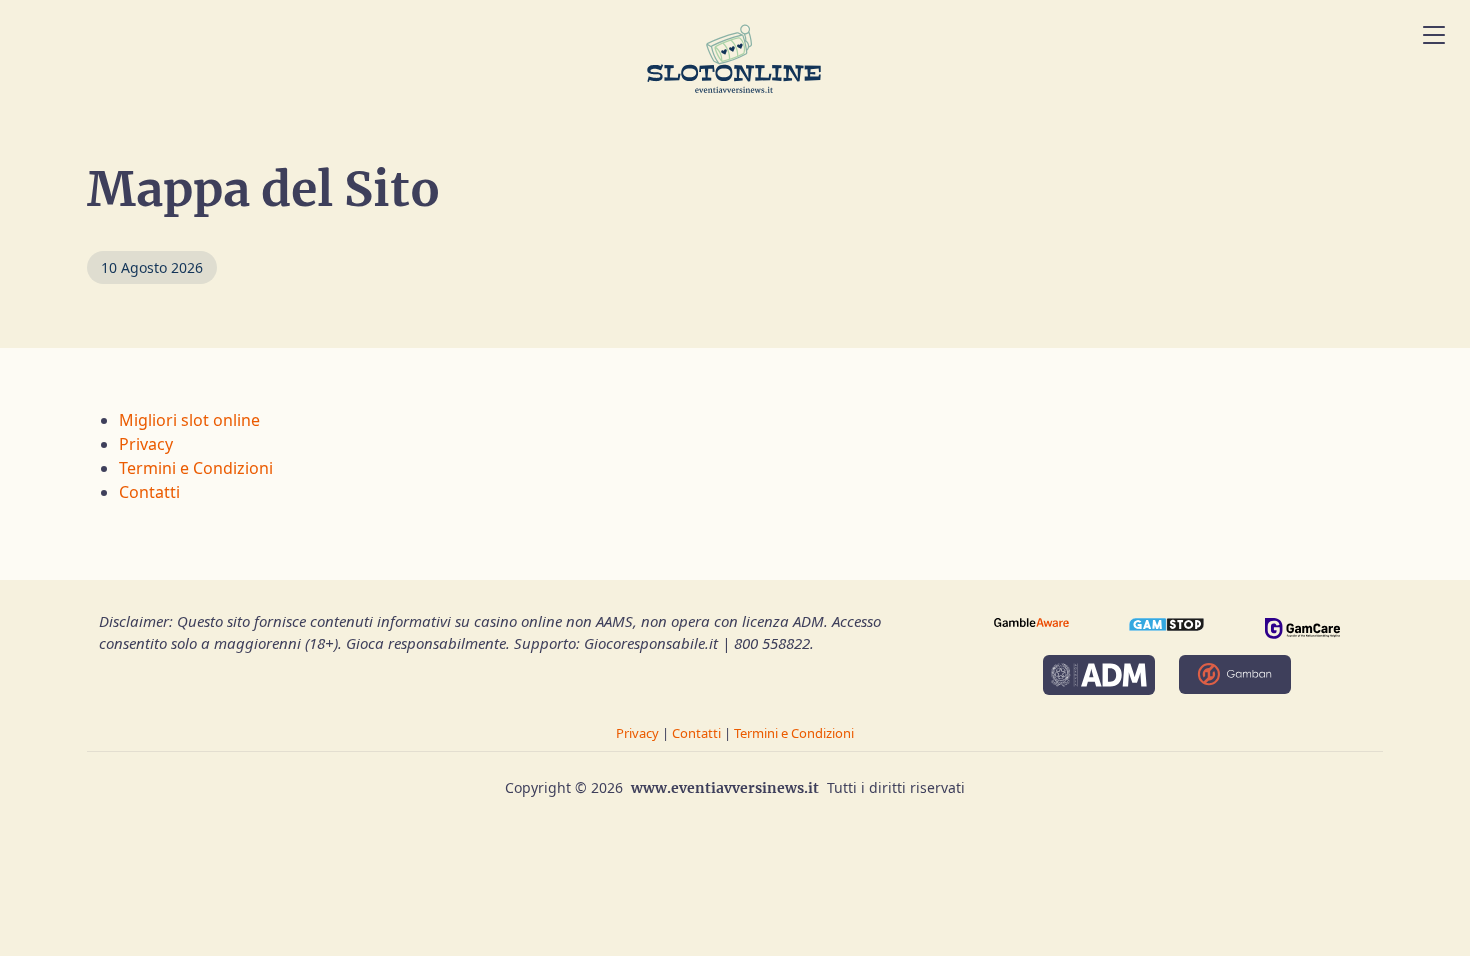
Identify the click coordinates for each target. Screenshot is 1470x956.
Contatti (149, 492)
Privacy (146, 444)
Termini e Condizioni (196, 468)
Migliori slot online (189, 420)
